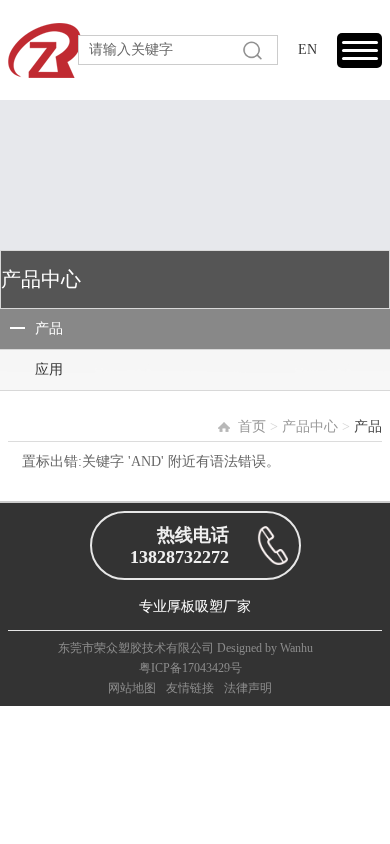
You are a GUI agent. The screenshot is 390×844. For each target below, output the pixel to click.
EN (307, 49)
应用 (49, 369)
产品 (49, 328)
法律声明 (248, 688)
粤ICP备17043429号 (190, 668)
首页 (252, 426)
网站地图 (132, 688)
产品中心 (310, 426)
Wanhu (296, 648)
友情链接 (190, 688)
